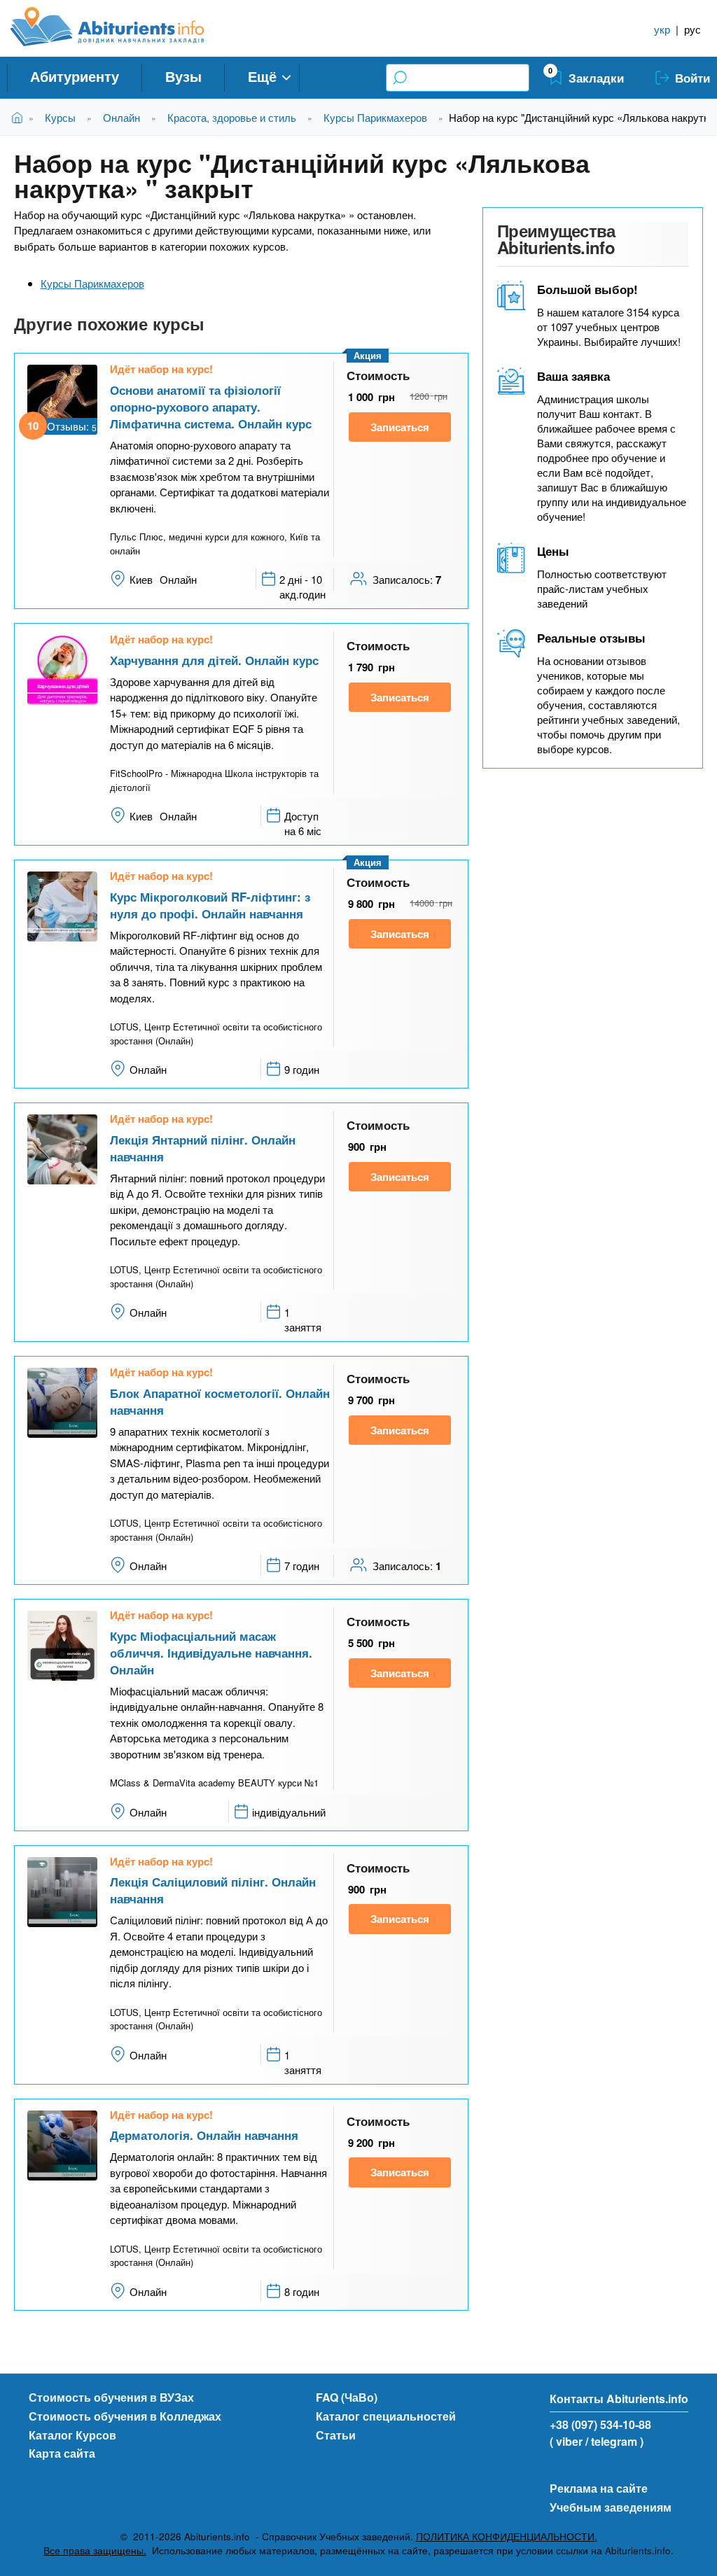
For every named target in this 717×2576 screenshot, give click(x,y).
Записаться (400, 427)
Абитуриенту (75, 76)
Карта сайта (62, 2453)
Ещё (262, 76)
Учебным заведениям (611, 2507)
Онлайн (121, 117)
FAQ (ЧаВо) (347, 2397)
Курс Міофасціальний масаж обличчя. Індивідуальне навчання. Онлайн (211, 1653)
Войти (692, 78)
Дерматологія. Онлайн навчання (204, 2135)
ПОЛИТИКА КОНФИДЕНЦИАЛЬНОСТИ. (507, 2536)
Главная (20, 117)
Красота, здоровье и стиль (232, 117)
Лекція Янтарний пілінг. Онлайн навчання (203, 1148)
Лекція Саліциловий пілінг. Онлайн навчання (213, 1890)
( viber (566, 2441)
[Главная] (123, 27)
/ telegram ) (614, 2441)
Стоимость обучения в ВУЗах (111, 2397)
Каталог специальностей (386, 2416)
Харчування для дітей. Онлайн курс (214, 660)
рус (692, 29)
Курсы (60, 117)
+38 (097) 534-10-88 (600, 2424)
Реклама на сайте (599, 2488)
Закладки (596, 78)
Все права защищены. (95, 2550)
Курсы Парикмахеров (375, 117)
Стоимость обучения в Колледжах (125, 2416)
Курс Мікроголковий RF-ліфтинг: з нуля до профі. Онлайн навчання (210, 905)
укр (662, 29)
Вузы (183, 76)
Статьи (336, 2435)
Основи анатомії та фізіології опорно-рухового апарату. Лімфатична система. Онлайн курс (211, 407)
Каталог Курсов (72, 2435)
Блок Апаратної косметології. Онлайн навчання (220, 1401)
